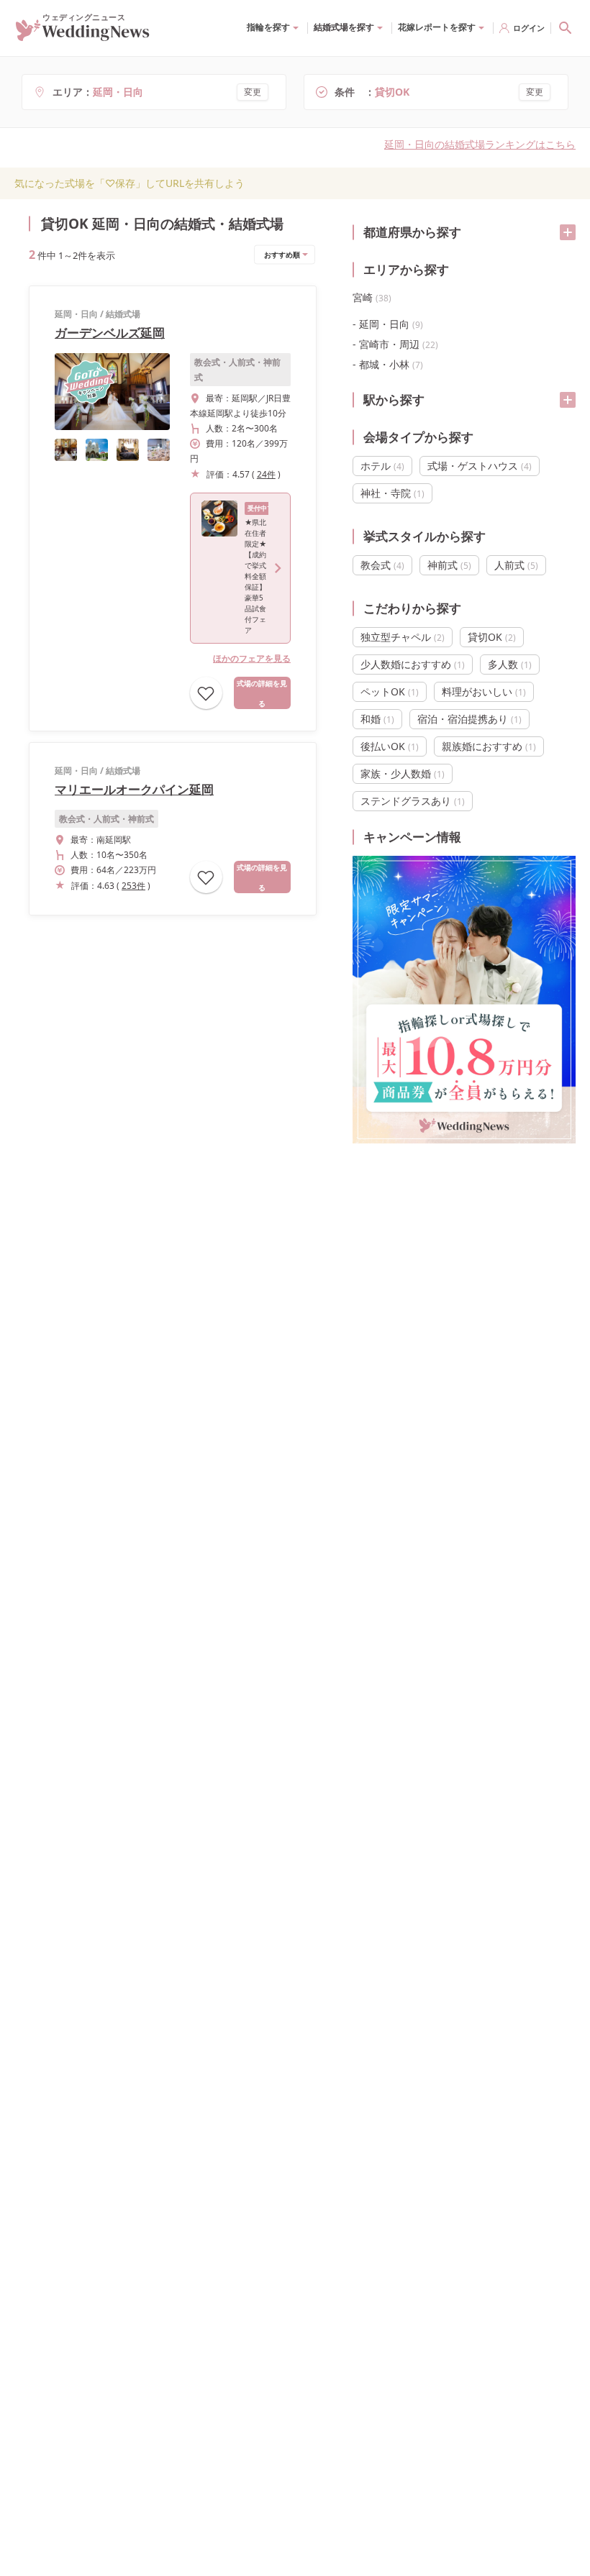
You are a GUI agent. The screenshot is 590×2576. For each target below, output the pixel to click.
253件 (133, 886)
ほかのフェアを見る (252, 658)
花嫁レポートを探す (437, 27)
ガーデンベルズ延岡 (110, 333)
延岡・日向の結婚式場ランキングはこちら (480, 144)
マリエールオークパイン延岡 (134, 789)
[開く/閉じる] (568, 232)
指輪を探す (268, 27)
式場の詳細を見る (262, 693)
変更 (253, 92)
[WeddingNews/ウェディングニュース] (83, 35)
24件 (266, 474)
